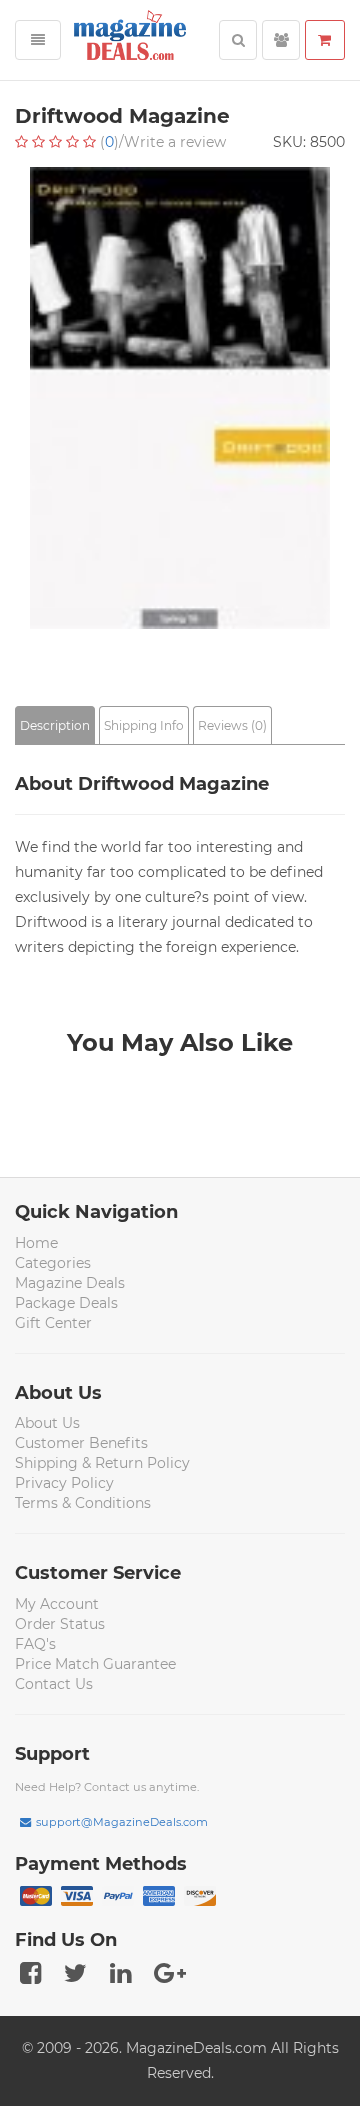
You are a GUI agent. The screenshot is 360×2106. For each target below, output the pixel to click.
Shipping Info (144, 725)
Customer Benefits (81, 1443)
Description (55, 725)
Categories (53, 1263)
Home (36, 1243)
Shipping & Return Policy (102, 1463)
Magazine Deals (70, 1283)
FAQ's (35, 1644)
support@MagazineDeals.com (122, 1822)
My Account (57, 1604)
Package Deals (66, 1303)
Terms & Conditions (83, 1503)
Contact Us (54, 1684)
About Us (47, 1423)
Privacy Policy (64, 1483)
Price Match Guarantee (95, 1664)
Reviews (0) (232, 725)
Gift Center (53, 1323)
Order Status (60, 1624)
